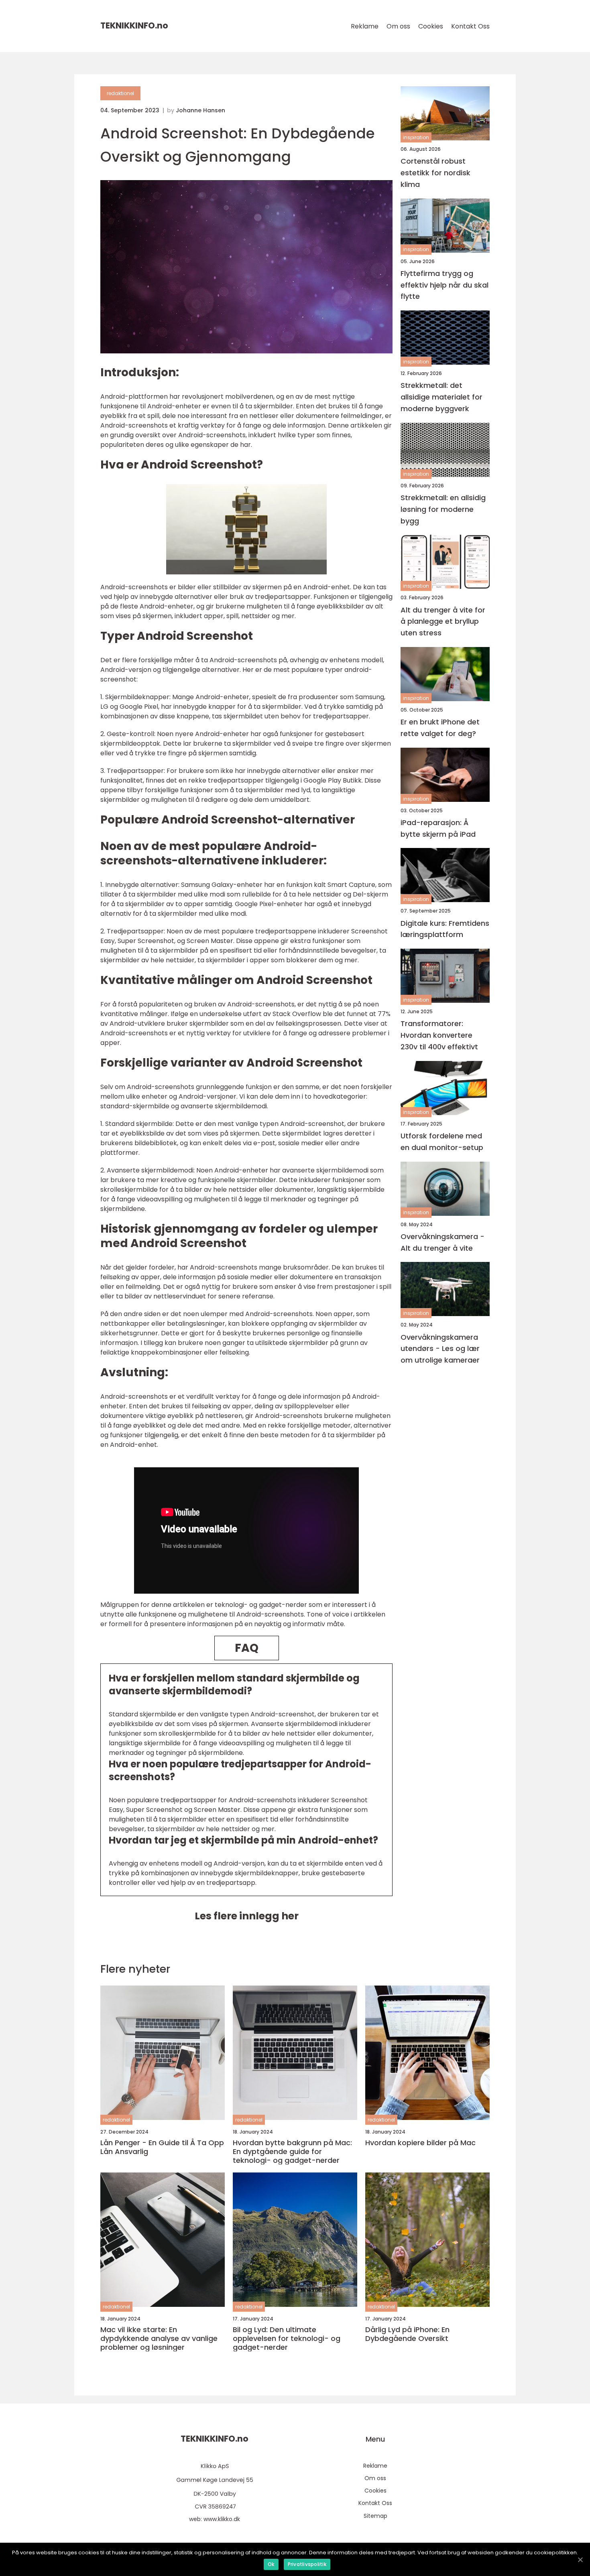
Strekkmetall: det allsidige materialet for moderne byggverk (441, 397)
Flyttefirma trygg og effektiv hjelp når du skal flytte (445, 285)
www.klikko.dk (222, 2519)
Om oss (398, 26)
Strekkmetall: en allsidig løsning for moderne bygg (443, 509)
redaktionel (120, 93)
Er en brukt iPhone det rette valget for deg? (440, 728)
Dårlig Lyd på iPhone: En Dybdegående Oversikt (407, 2334)
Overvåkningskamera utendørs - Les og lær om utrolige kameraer (440, 1349)
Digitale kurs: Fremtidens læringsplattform (445, 929)
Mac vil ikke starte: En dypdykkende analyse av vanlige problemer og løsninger (159, 2338)
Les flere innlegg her (247, 1916)
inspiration (416, 137)
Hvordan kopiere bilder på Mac (420, 2143)
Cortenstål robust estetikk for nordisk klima (435, 173)
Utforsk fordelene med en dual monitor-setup (442, 1142)
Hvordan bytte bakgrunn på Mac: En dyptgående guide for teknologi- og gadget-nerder (292, 2151)
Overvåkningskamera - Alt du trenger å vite (442, 1242)
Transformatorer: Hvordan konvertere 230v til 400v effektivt (439, 1035)
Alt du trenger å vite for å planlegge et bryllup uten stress (443, 622)
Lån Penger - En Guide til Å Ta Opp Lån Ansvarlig (162, 2147)
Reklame (365, 26)
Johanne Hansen (200, 110)
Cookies (431, 26)
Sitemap (375, 2516)
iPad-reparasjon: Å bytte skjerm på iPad (438, 828)
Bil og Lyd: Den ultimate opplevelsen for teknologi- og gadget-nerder (287, 2338)
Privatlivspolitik (307, 2564)
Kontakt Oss (470, 26)
